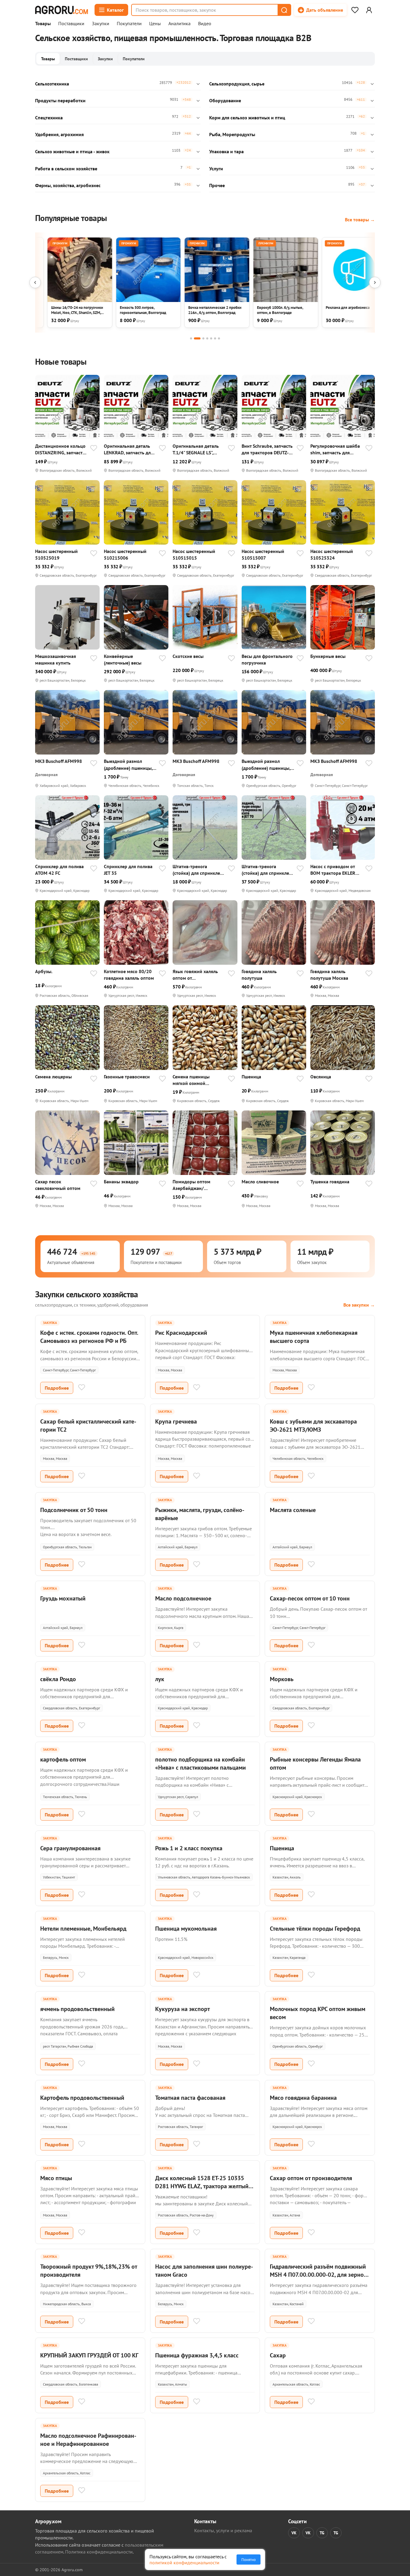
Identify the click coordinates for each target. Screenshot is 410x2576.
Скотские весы (188, 656)
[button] (284, 10)
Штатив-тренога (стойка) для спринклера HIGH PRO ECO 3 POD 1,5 (199, 870)
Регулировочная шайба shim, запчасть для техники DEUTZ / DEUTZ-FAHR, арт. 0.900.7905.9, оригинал (336, 449)
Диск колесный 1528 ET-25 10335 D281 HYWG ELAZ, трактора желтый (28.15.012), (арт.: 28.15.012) (202, 2186)
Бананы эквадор (121, 1182)
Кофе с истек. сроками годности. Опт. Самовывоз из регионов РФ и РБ (89, 1337)
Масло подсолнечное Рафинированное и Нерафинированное (88, 2440)
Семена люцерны (53, 1077)
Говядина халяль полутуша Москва (329, 975)
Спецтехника (49, 118)
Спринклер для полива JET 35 (128, 870)
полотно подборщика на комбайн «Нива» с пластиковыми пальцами (200, 1763)
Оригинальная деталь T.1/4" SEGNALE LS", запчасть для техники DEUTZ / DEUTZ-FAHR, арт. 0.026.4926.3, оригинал (196, 449)
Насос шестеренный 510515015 (194, 554)
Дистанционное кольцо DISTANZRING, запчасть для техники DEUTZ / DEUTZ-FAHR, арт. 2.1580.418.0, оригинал (60, 449)
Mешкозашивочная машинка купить (56, 659)
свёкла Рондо (58, 1679)
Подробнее (57, 1388)
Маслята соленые (293, 1510)
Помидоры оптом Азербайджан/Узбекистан (191, 1185)
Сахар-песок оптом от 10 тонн (310, 1598)
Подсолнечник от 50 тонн (74, 1510)
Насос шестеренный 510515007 (263, 554)
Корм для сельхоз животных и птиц (247, 118)
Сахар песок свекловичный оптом (58, 1185)
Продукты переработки (60, 100)
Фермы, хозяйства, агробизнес (68, 185)
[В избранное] (94, 449)
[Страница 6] (215, 338)
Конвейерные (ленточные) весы (123, 659)
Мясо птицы (56, 2178)
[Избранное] (355, 10)
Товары (43, 24)
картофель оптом (63, 1759)
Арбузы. (44, 971)
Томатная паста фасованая (190, 2098)
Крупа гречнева (176, 1421)
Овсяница (321, 1077)
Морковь (282, 1679)
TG (322, 2533)
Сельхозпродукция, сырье (237, 84)
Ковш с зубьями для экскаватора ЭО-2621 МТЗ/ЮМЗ (313, 1425)
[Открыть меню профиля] (369, 10)
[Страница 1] (191, 338)
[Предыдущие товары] (35, 282)
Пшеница (251, 1077)
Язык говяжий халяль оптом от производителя (195, 975)
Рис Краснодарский (181, 1333)
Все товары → (360, 220)
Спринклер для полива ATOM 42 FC (59, 870)
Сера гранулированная (70, 1848)
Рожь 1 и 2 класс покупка (189, 1848)
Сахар (278, 2355)
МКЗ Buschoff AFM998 (59, 761)
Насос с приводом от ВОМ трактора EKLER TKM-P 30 (333, 870)
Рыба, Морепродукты (232, 134)
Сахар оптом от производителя (311, 2178)
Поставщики (71, 24)
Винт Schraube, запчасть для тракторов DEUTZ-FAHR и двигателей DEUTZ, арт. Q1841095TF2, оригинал (268, 449)
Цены (155, 24)
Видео (205, 24)
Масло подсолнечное (183, 1598)
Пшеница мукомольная (186, 1929)
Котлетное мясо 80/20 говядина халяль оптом (129, 975)
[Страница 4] (207, 338)
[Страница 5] (211, 338)
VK (294, 2533)
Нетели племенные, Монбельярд (83, 1929)
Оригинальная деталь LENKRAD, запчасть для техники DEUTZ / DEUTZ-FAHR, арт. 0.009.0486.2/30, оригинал (130, 449)
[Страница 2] (197, 338)
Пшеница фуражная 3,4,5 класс (197, 2355)
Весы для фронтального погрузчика (267, 659)
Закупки (101, 24)
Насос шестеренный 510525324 (332, 554)
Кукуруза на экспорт (182, 2009)
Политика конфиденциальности (99, 2552)
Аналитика (179, 24)
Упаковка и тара (226, 151)
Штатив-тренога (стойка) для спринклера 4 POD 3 (268, 870)
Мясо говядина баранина (303, 2098)
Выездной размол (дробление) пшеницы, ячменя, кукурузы (128, 765)
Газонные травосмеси (127, 1077)
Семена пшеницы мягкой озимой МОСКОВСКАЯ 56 (191, 1080)
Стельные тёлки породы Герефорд (315, 1929)
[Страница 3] (203, 338)
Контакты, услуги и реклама (223, 2530)
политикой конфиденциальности (184, 2563)
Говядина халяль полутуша (259, 975)
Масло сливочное (260, 1182)
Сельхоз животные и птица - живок (72, 151)
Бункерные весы (328, 656)
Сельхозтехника (52, 84)
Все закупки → (359, 1305)
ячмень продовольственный (77, 2009)
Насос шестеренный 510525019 (56, 554)
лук (160, 1679)
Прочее (217, 185)
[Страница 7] (219, 338)
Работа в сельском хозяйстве (66, 169)
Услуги (216, 169)
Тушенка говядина (330, 1182)
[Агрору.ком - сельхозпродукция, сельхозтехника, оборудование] (62, 10)
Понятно (249, 2560)
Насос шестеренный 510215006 (125, 554)
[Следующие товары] (375, 282)
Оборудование (225, 100)
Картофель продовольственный (82, 2098)
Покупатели (129, 24)
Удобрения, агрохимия (59, 134)
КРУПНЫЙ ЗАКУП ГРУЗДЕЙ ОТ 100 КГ (89, 2355)
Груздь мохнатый (63, 1598)
